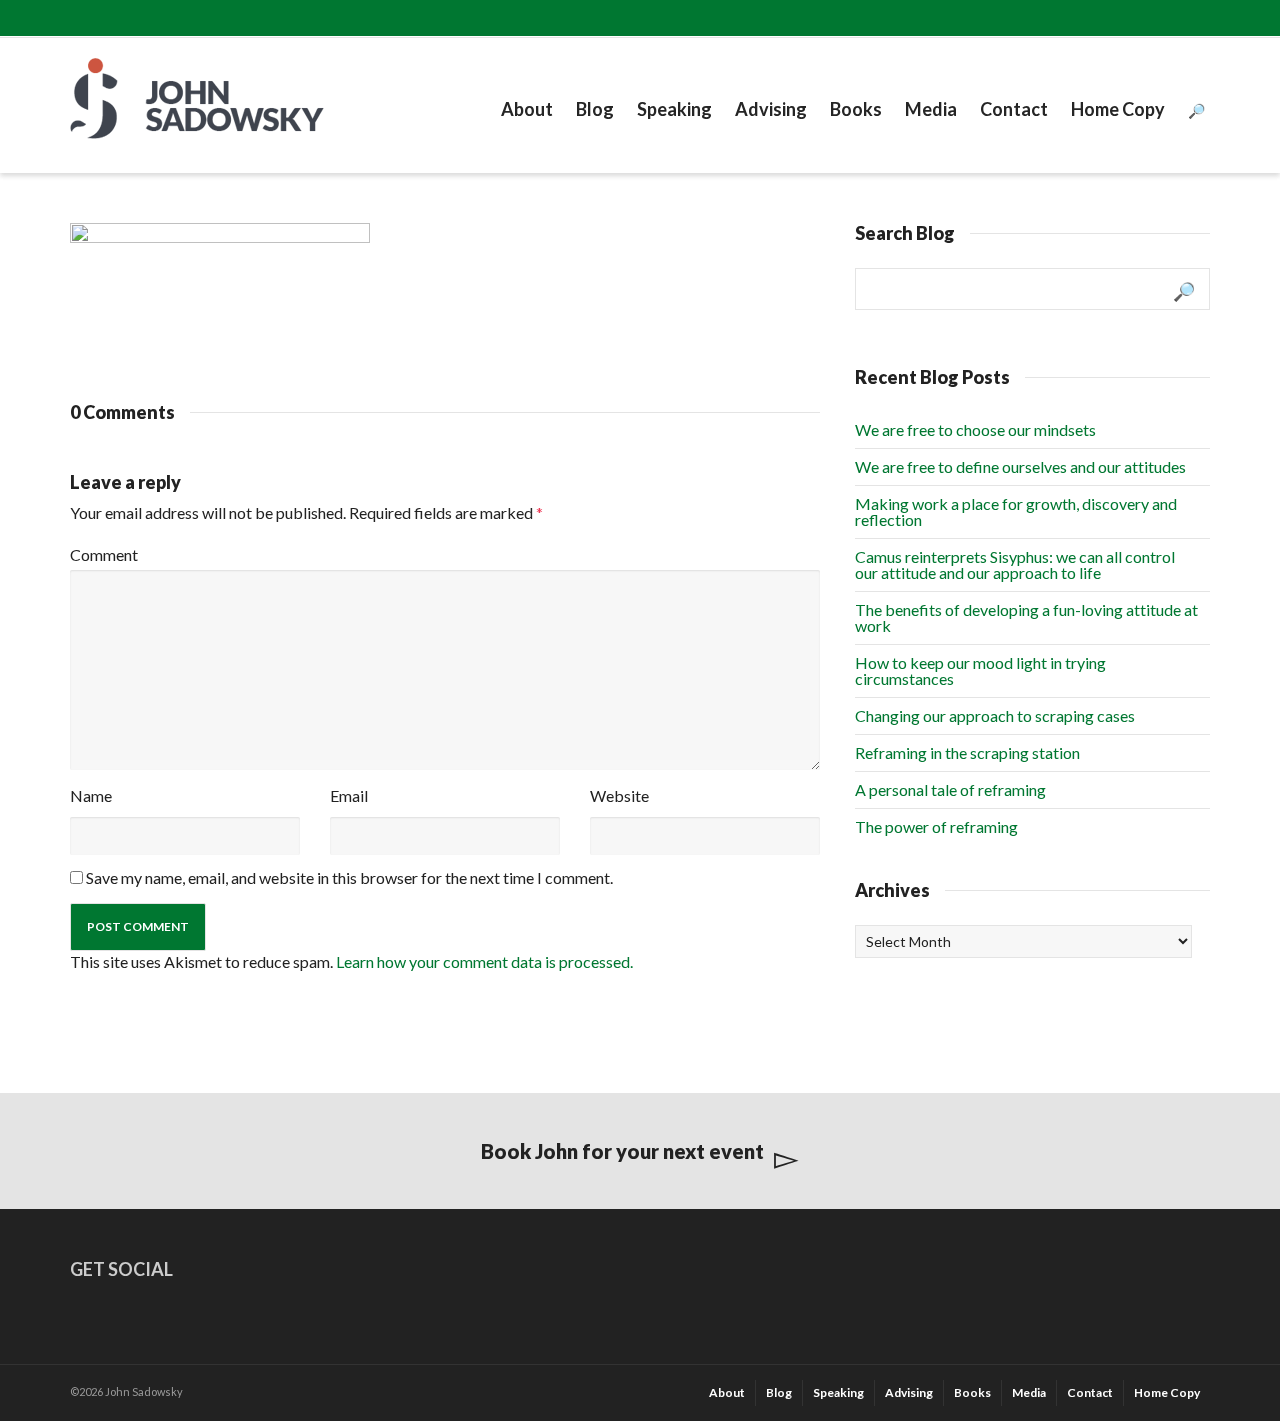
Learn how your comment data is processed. (484, 961)
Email (349, 795)
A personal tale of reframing (950, 789)
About (527, 109)
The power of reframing (936, 826)
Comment (104, 554)
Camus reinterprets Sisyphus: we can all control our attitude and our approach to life (1015, 564)
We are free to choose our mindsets (975, 429)
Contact (1014, 109)
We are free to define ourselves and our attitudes (1020, 466)
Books (856, 109)
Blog (595, 109)
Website (619, 795)
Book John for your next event (622, 1151)
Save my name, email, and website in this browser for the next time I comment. (349, 877)
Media (931, 109)
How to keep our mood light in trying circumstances (980, 670)
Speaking (674, 109)
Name (91, 795)
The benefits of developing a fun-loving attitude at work (1026, 617)
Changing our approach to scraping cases (995, 715)
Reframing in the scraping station (967, 752)
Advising (771, 109)
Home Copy (1118, 109)
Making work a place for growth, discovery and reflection (1016, 511)
